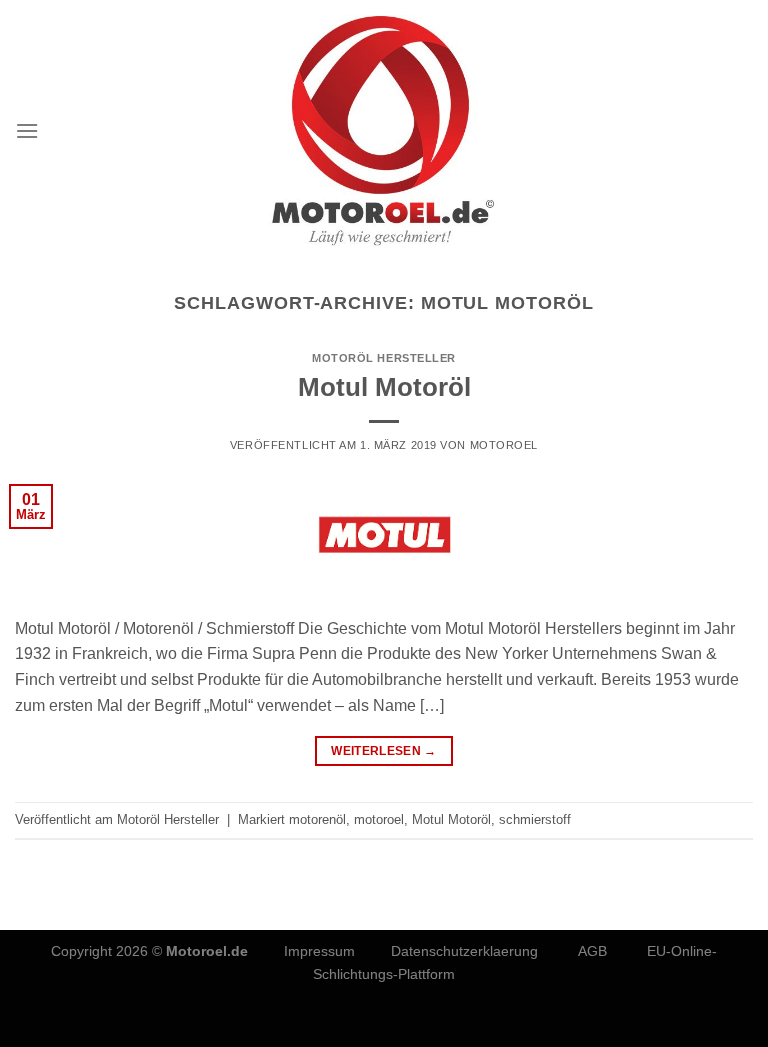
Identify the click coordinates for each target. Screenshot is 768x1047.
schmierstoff (535, 819)
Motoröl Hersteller (384, 358)
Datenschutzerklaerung (466, 951)
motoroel (379, 819)
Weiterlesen (384, 751)
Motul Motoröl (384, 387)
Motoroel (504, 445)
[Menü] (27, 130)
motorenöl (317, 819)
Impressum (319, 951)
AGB (592, 951)
